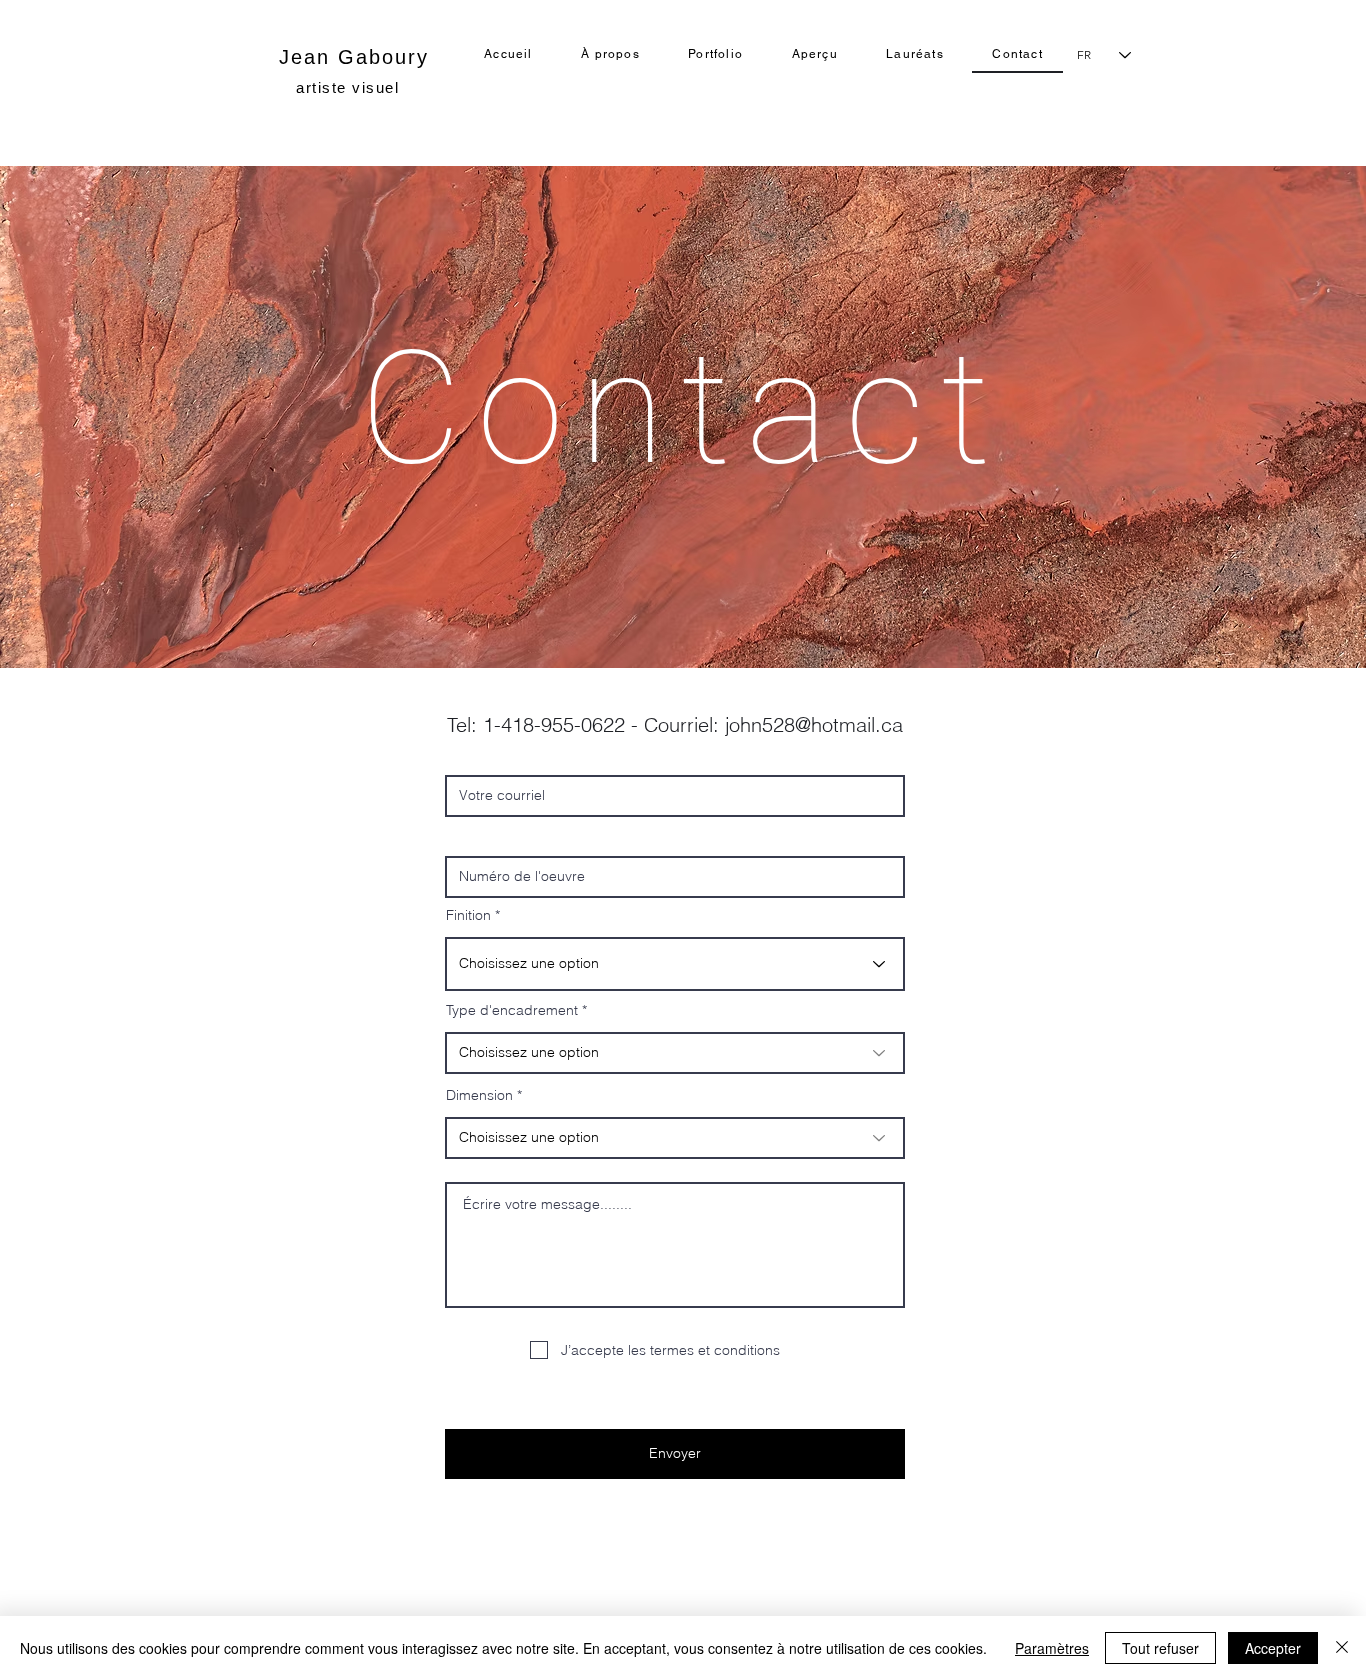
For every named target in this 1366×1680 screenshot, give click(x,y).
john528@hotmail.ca (814, 724)
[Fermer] (1342, 1648)
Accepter (1273, 1648)
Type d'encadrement (512, 1010)
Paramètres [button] (1052, 1648)
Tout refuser (1160, 1648)
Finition (468, 915)
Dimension (479, 1095)
